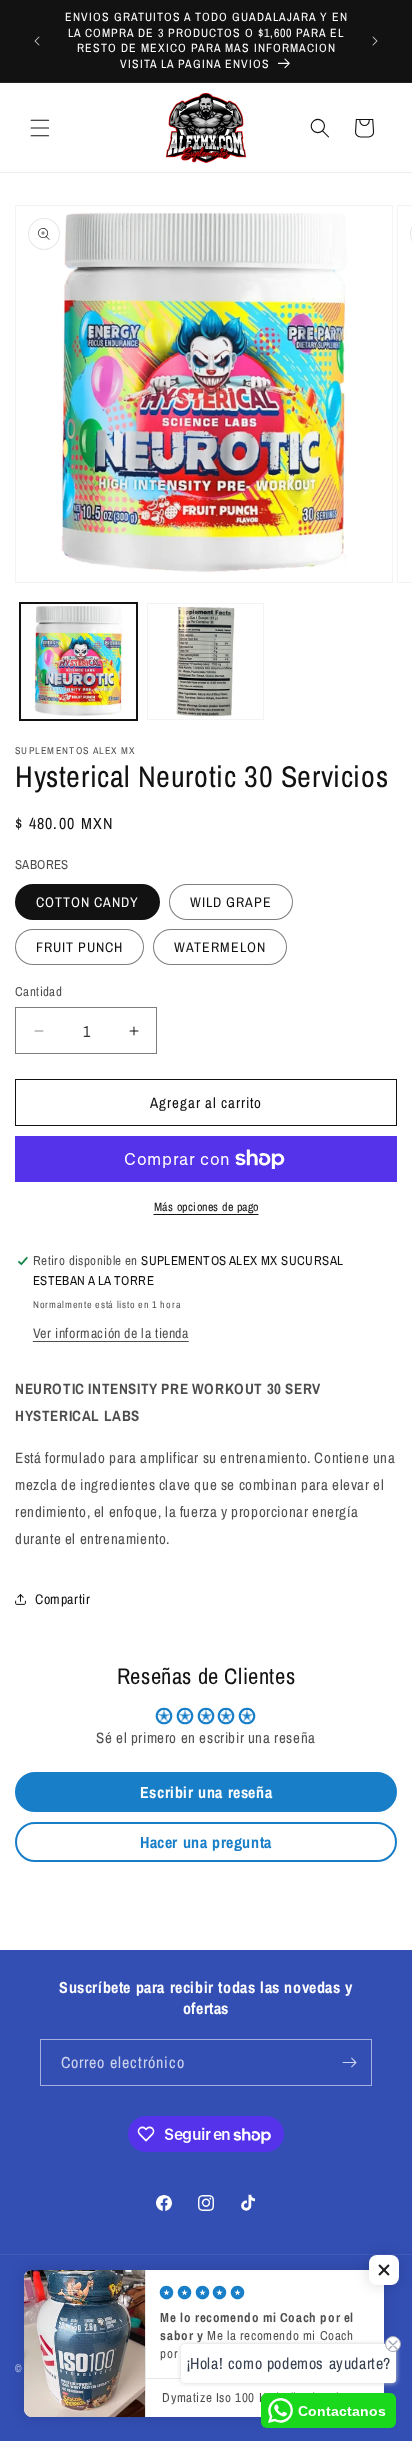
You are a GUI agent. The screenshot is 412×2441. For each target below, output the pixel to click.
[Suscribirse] (349, 2062)
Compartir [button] (62, 1599)
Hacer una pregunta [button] (206, 1842)
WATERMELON (220, 947)
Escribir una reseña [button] (206, 1792)
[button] (40, 128)
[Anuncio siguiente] (375, 41)
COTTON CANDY (87, 902)
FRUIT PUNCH (79, 947)
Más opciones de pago (206, 1207)
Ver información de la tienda (111, 1333)
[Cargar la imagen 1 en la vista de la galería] (78, 661)
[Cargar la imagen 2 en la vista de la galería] (205, 661)
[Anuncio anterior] (37, 41)
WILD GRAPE (231, 902)
